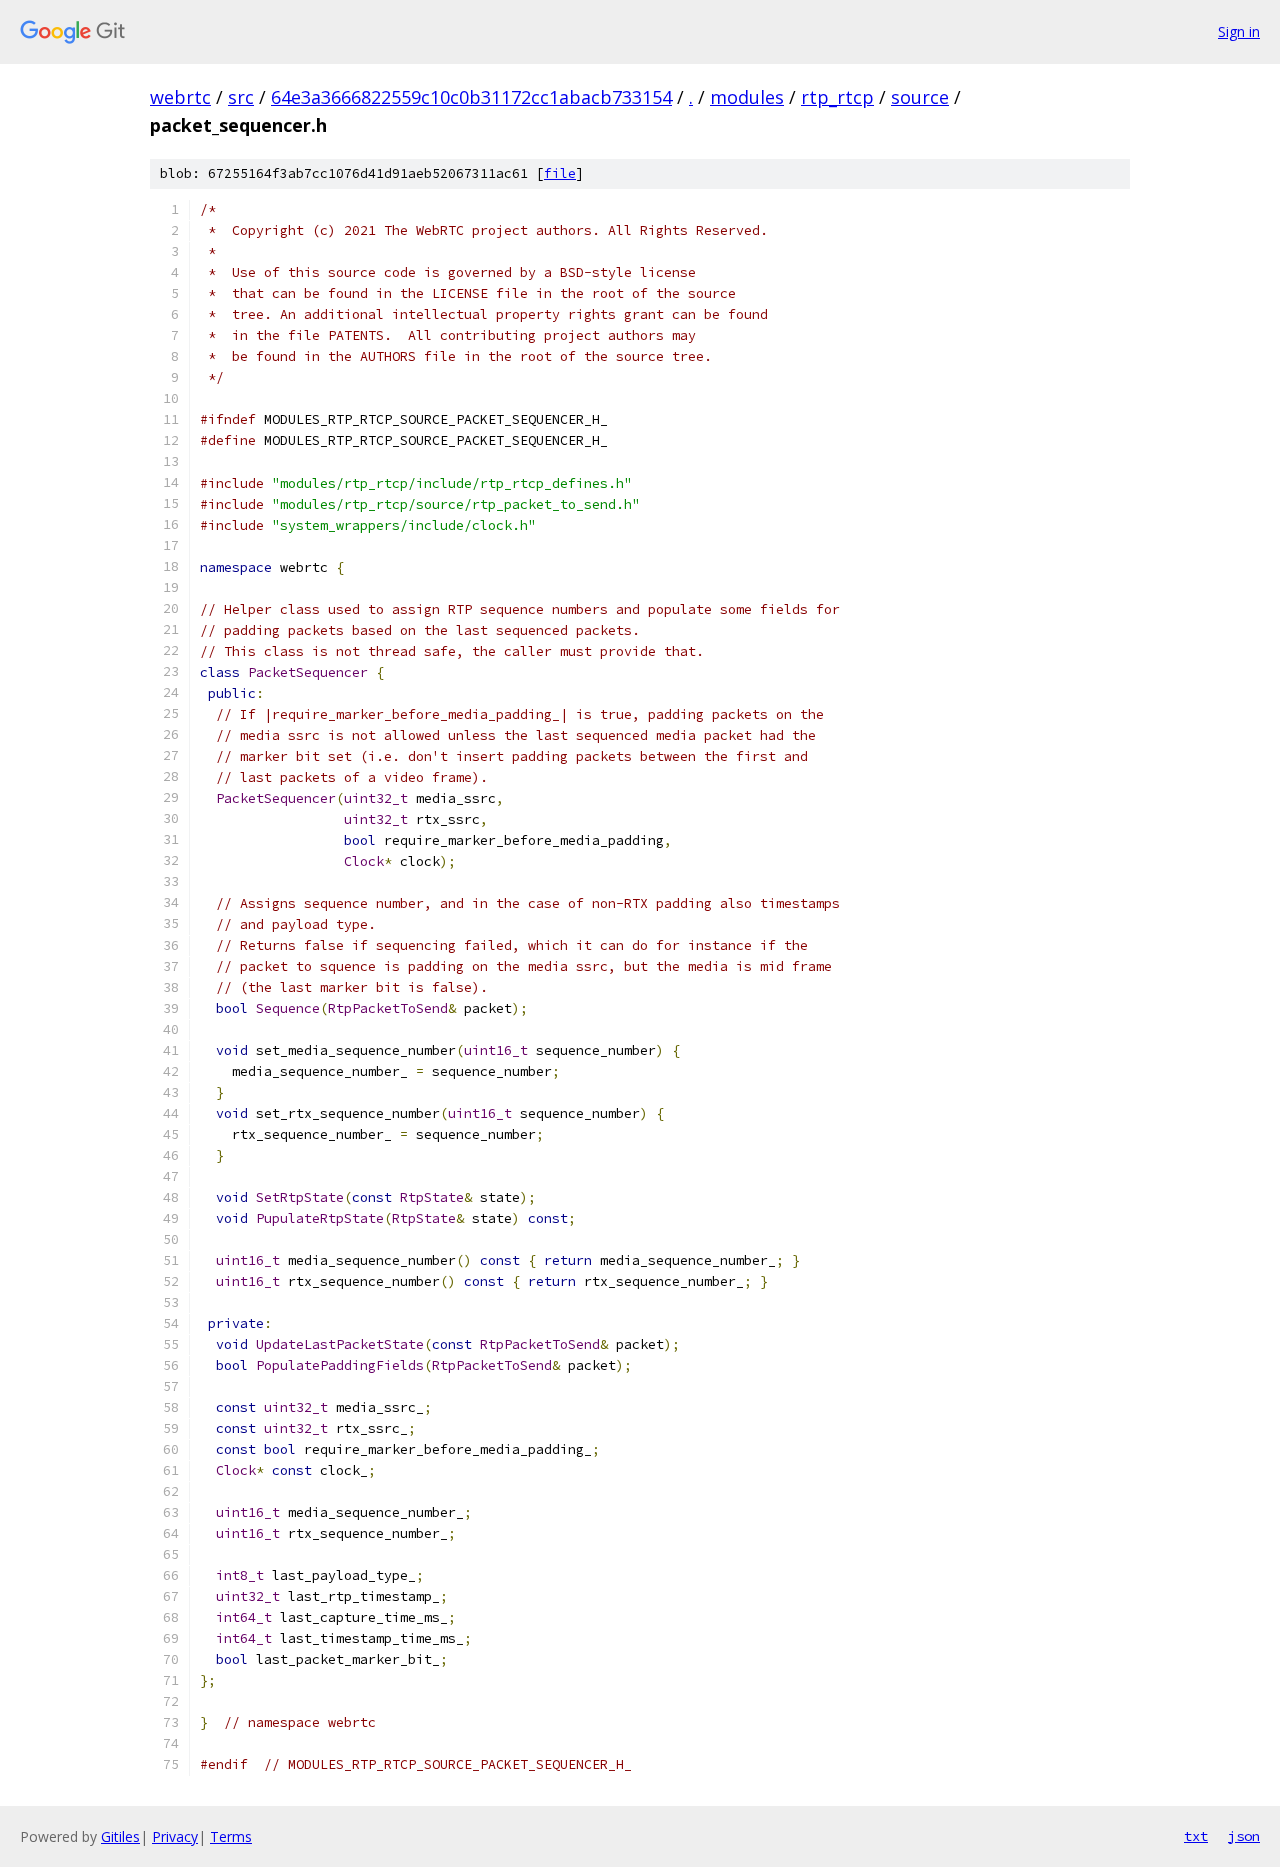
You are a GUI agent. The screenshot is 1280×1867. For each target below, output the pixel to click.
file (560, 173)
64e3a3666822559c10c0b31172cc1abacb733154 (471, 97)
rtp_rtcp (837, 97)
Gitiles (120, 1836)
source (920, 97)
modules (747, 97)
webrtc (180, 97)
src (241, 97)
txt (1196, 1836)
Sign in (1239, 31)
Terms (231, 1836)
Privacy (175, 1836)
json (1244, 1836)
